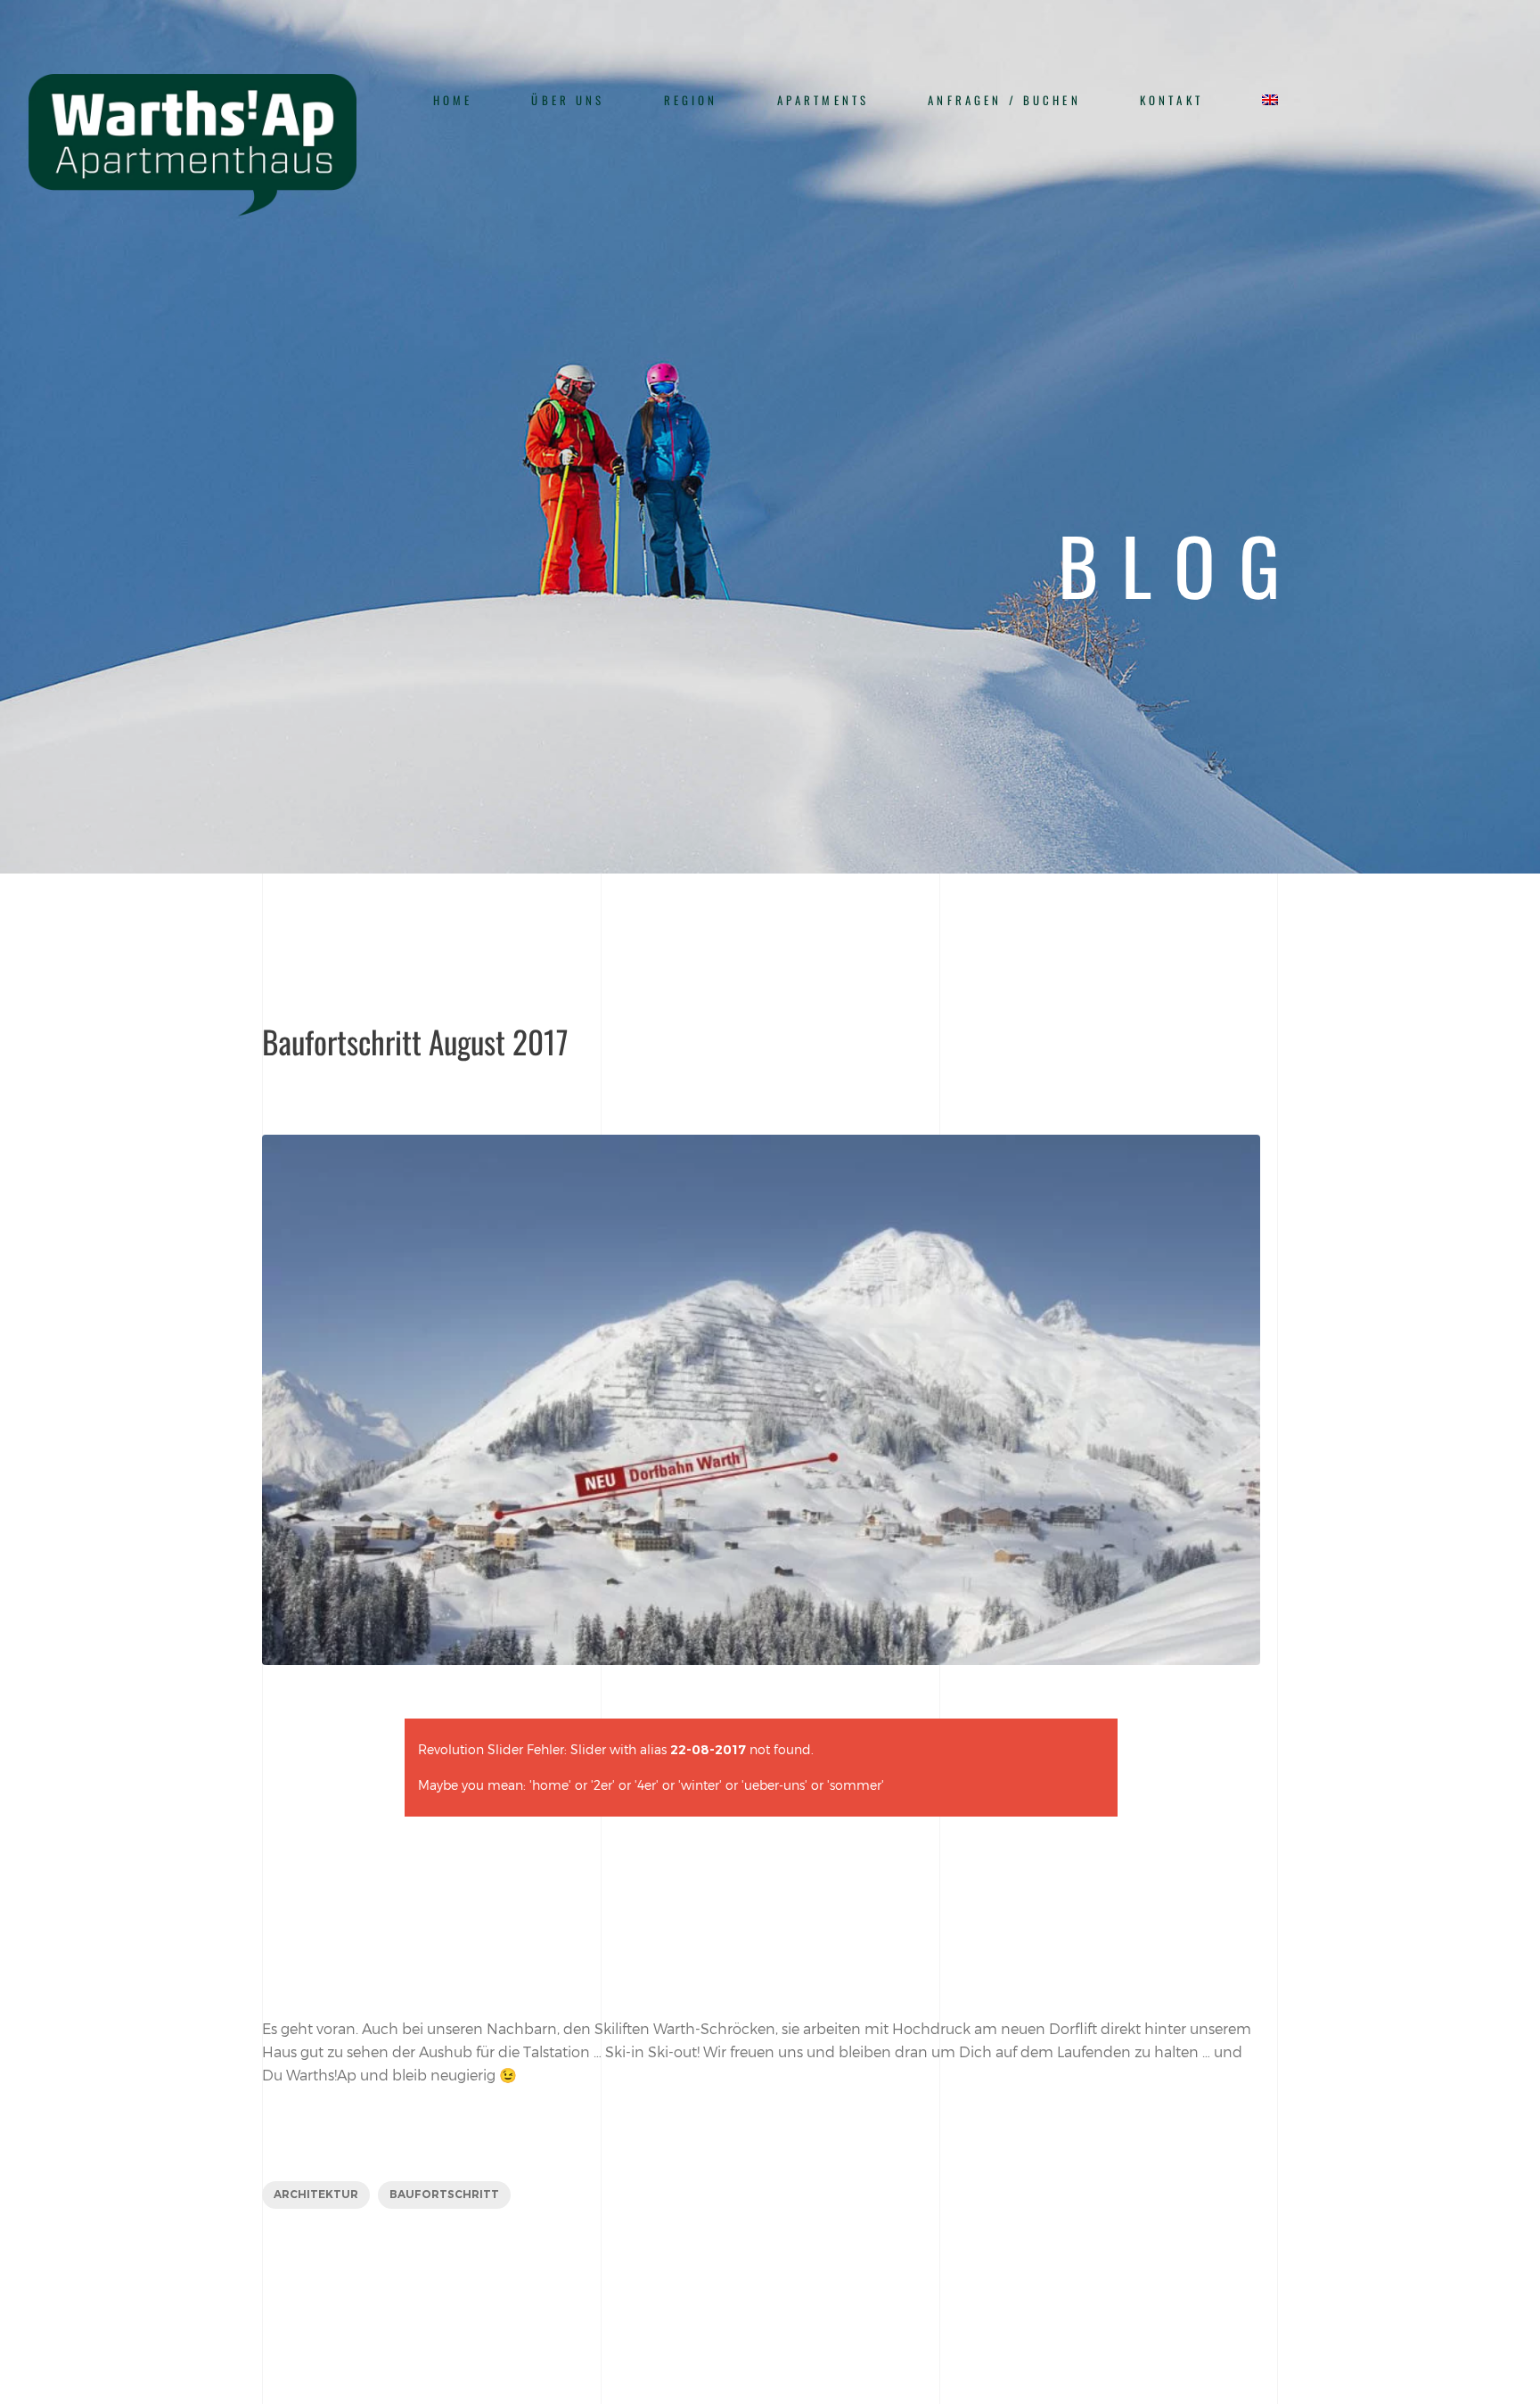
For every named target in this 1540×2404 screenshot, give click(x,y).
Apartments (823, 100)
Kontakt (1171, 100)
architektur (316, 2194)
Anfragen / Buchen (1004, 100)
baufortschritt (444, 2194)
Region (691, 100)
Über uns (568, 100)
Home (453, 100)
